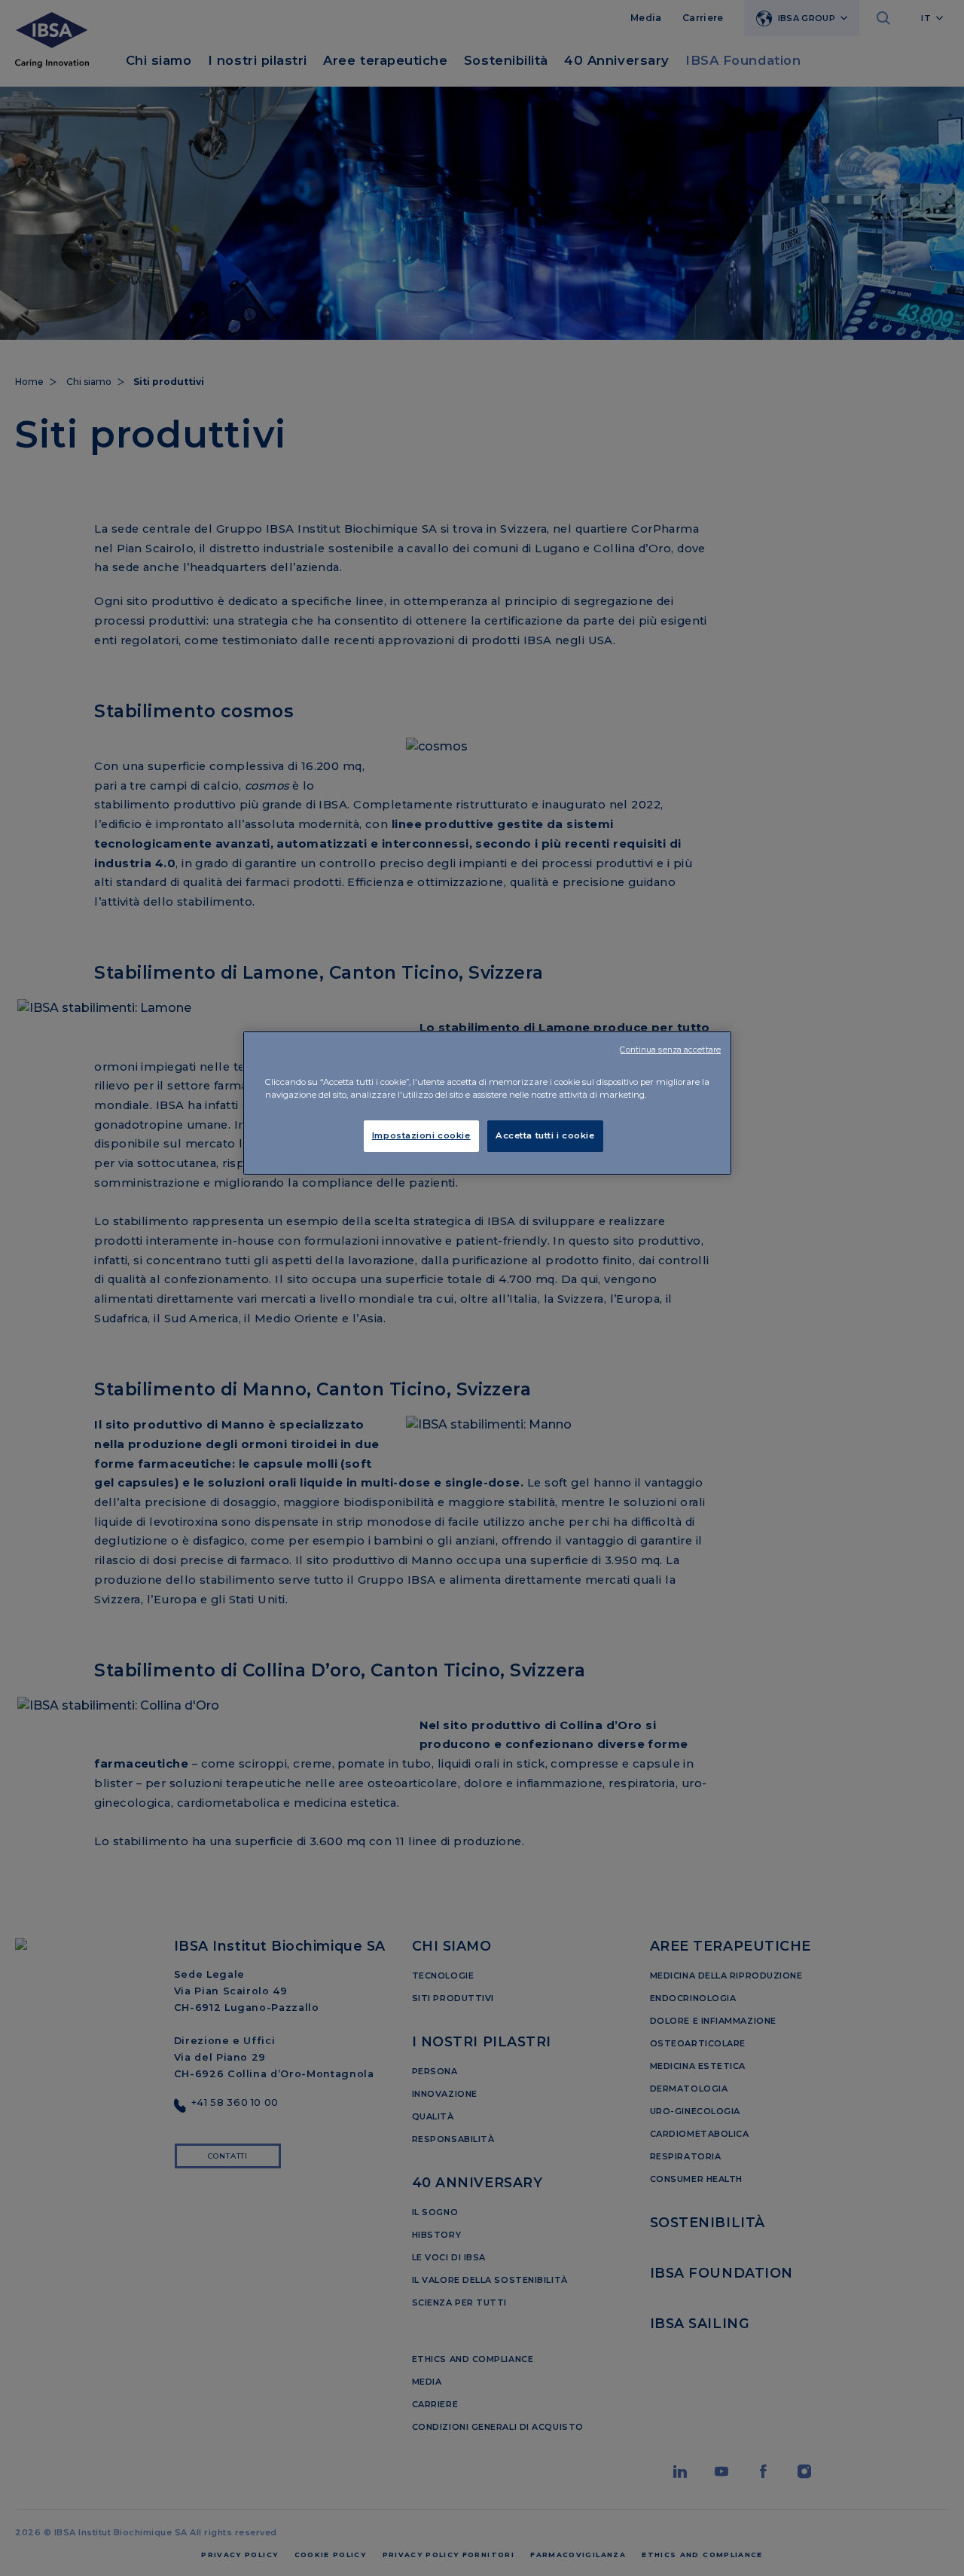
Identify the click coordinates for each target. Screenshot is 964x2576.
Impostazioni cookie (421, 1135)
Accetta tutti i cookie (545, 1135)
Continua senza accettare (670, 1050)
